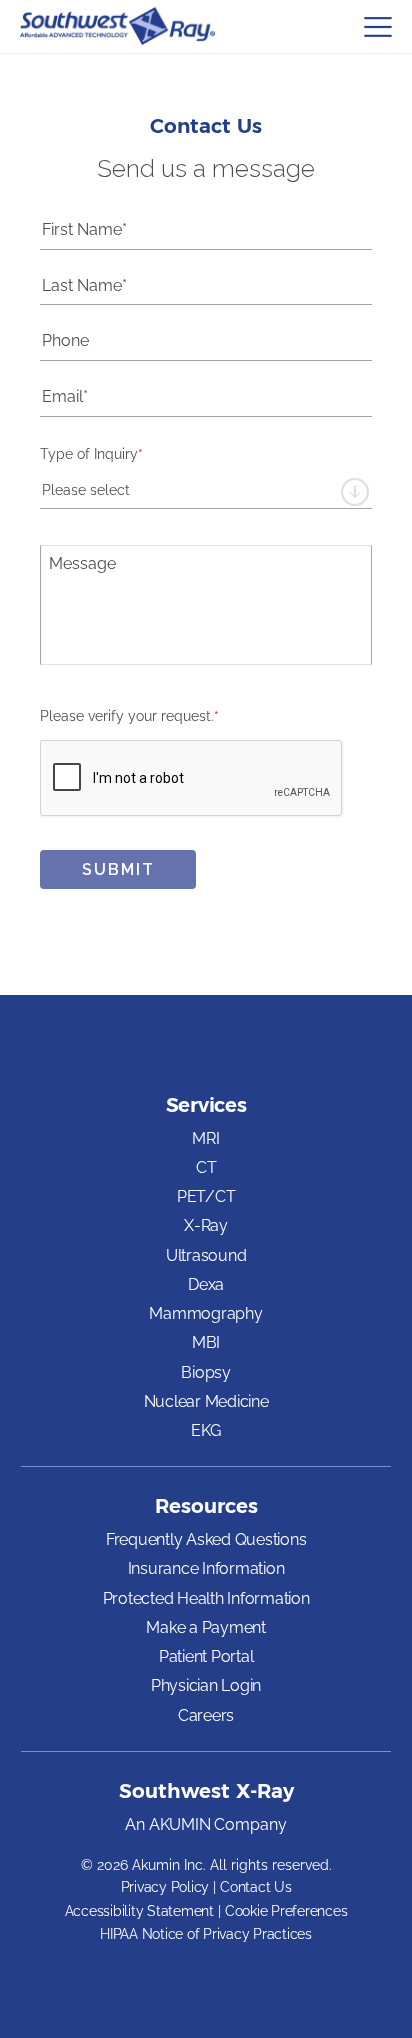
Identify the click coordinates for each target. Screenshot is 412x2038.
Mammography (205, 1313)
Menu (378, 27)
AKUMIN (180, 1825)
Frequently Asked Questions (206, 1539)
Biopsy (206, 1372)
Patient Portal (206, 1656)
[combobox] (206, 490)
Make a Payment (206, 1628)
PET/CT (206, 1196)
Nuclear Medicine (206, 1401)
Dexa (206, 1284)
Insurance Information (206, 1568)
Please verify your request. (129, 716)
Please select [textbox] (86, 490)
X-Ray (206, 1225)
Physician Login (206, 1685)
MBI (206, 1342)
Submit (118, 869)
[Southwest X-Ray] (117, 26)
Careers (206, 1716)
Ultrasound (206, 1255)
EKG (205, 1430)
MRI (205, 1138)
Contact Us (256, 1887)
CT (206, 1167)
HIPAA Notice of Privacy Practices (206, 1934)
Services (206, 1105)
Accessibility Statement (139, 1911)
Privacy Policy (165, 1887)
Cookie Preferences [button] (286, 1911)
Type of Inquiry (91, 454)
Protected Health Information (206, 1598)
